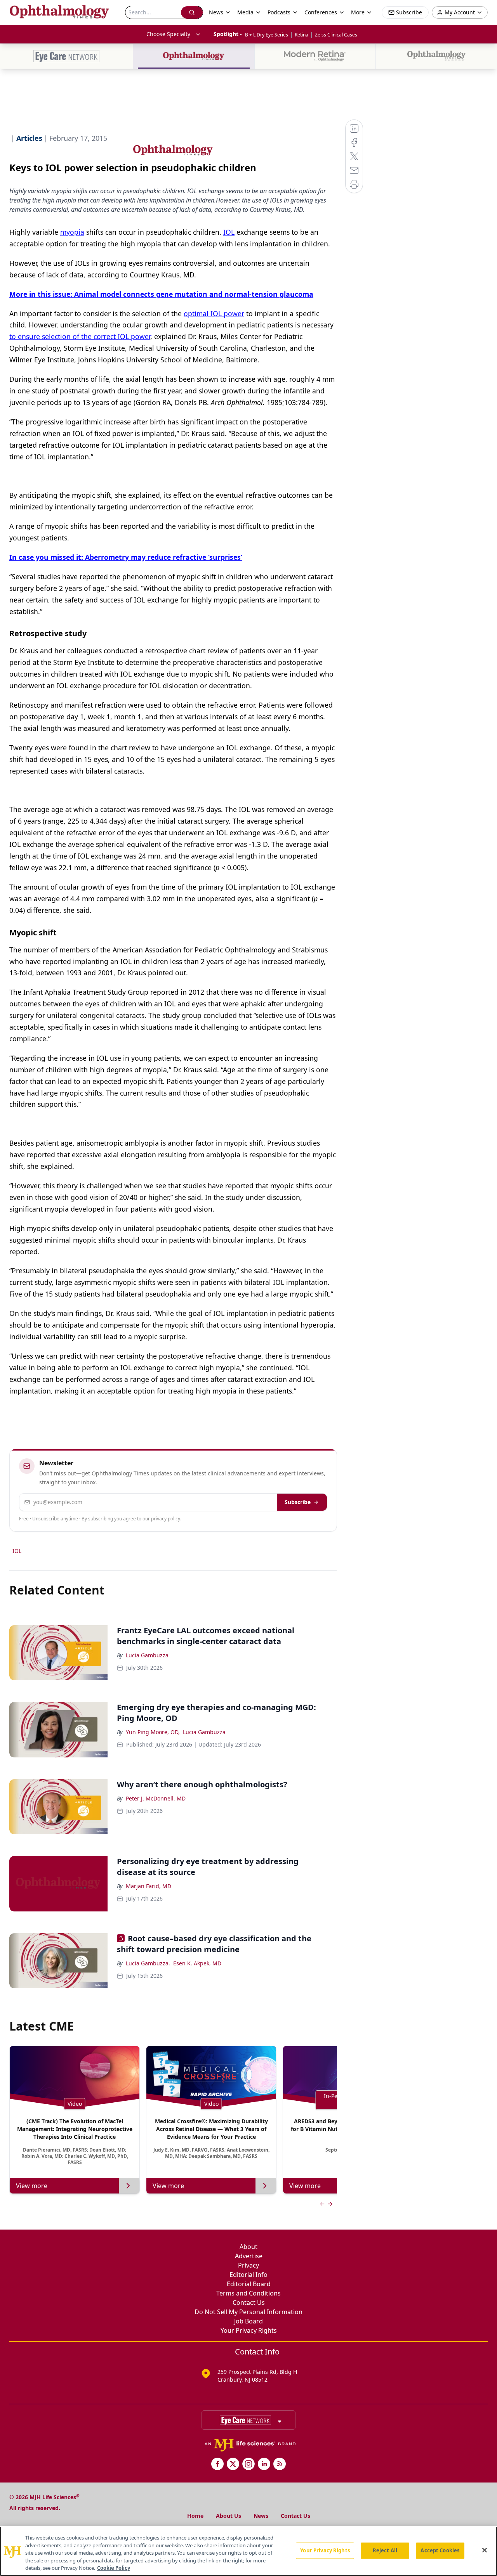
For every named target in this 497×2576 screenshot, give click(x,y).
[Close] (485, 2550)
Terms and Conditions (248, 2293)
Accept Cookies (440, 2550)
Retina (302, 35)
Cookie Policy (114, 2568)
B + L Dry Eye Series (267, 35)
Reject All (385, 2550)
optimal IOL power (214, 313)
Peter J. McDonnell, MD (156, 1798)
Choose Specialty (168, 34)
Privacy (248, 2265)
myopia (72, 232)
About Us (229, 2516)
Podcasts (279, 12)
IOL (229, 232)
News (261, 2516)
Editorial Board (249, 2284)
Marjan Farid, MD (149, 1886)
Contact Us (249, 2302)
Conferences (321, 12)
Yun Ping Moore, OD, (153, 1732)
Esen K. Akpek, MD (197, 1963)
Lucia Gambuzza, (148, 1963)
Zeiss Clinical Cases (336, 35)
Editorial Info (248, 2275)
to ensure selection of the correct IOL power (80, 336)
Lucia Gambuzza (147, 1655)
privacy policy (166, 1519)
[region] (248, 2551)
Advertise (249, 2256)
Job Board (248, 2321)
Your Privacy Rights (249, 2330)
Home (195, 2516)
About (248, 2247)
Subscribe (298, 1502)
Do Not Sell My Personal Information (248, 2312)
